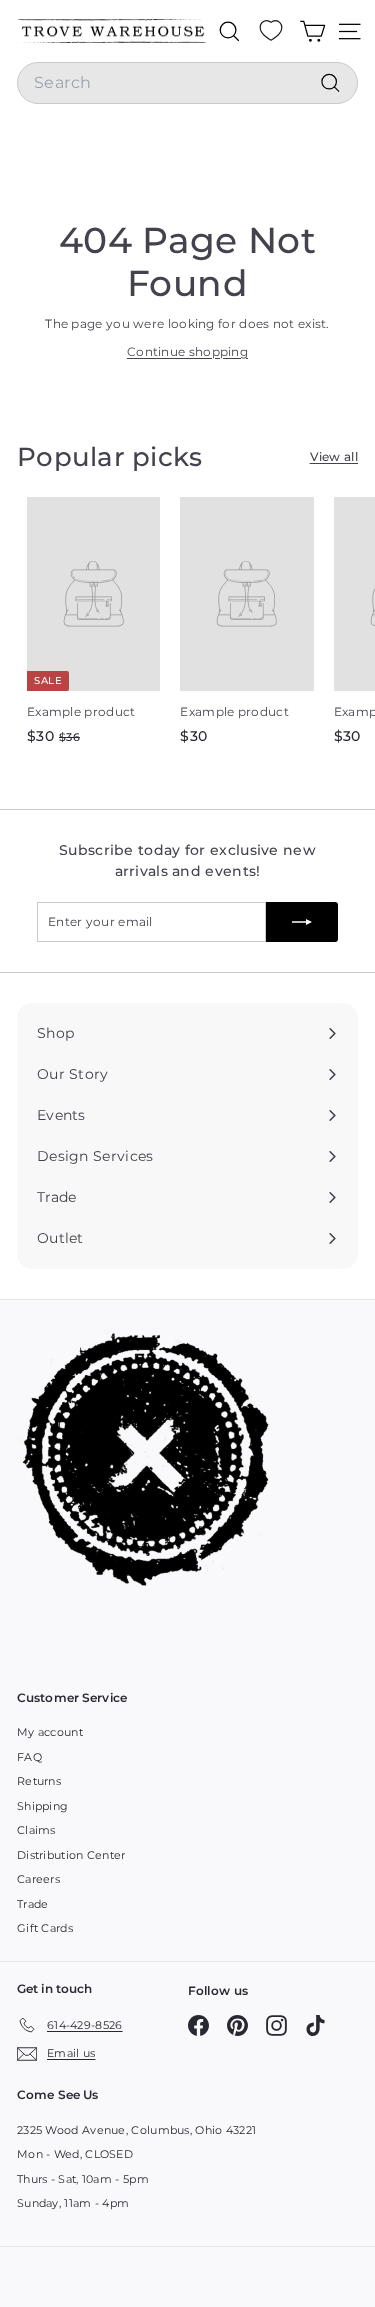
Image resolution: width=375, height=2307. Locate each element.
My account (50, 1732)
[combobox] (187, 83)
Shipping (42, 1806)
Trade (33, 1904)
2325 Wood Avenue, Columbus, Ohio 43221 (136, 2130)
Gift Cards (45, 1928)
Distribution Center (71, 1855)
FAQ (29, 1757)
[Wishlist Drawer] (271, 31)
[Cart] (312, 31)
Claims (36, 1830)
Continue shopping (187, 351)
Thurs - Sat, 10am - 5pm (83, 2179)
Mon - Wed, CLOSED (75, 2154)
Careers (38, 1879)
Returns (39, 1781)
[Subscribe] (302, 922)
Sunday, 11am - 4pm (73, 2203)
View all (334, 456)
